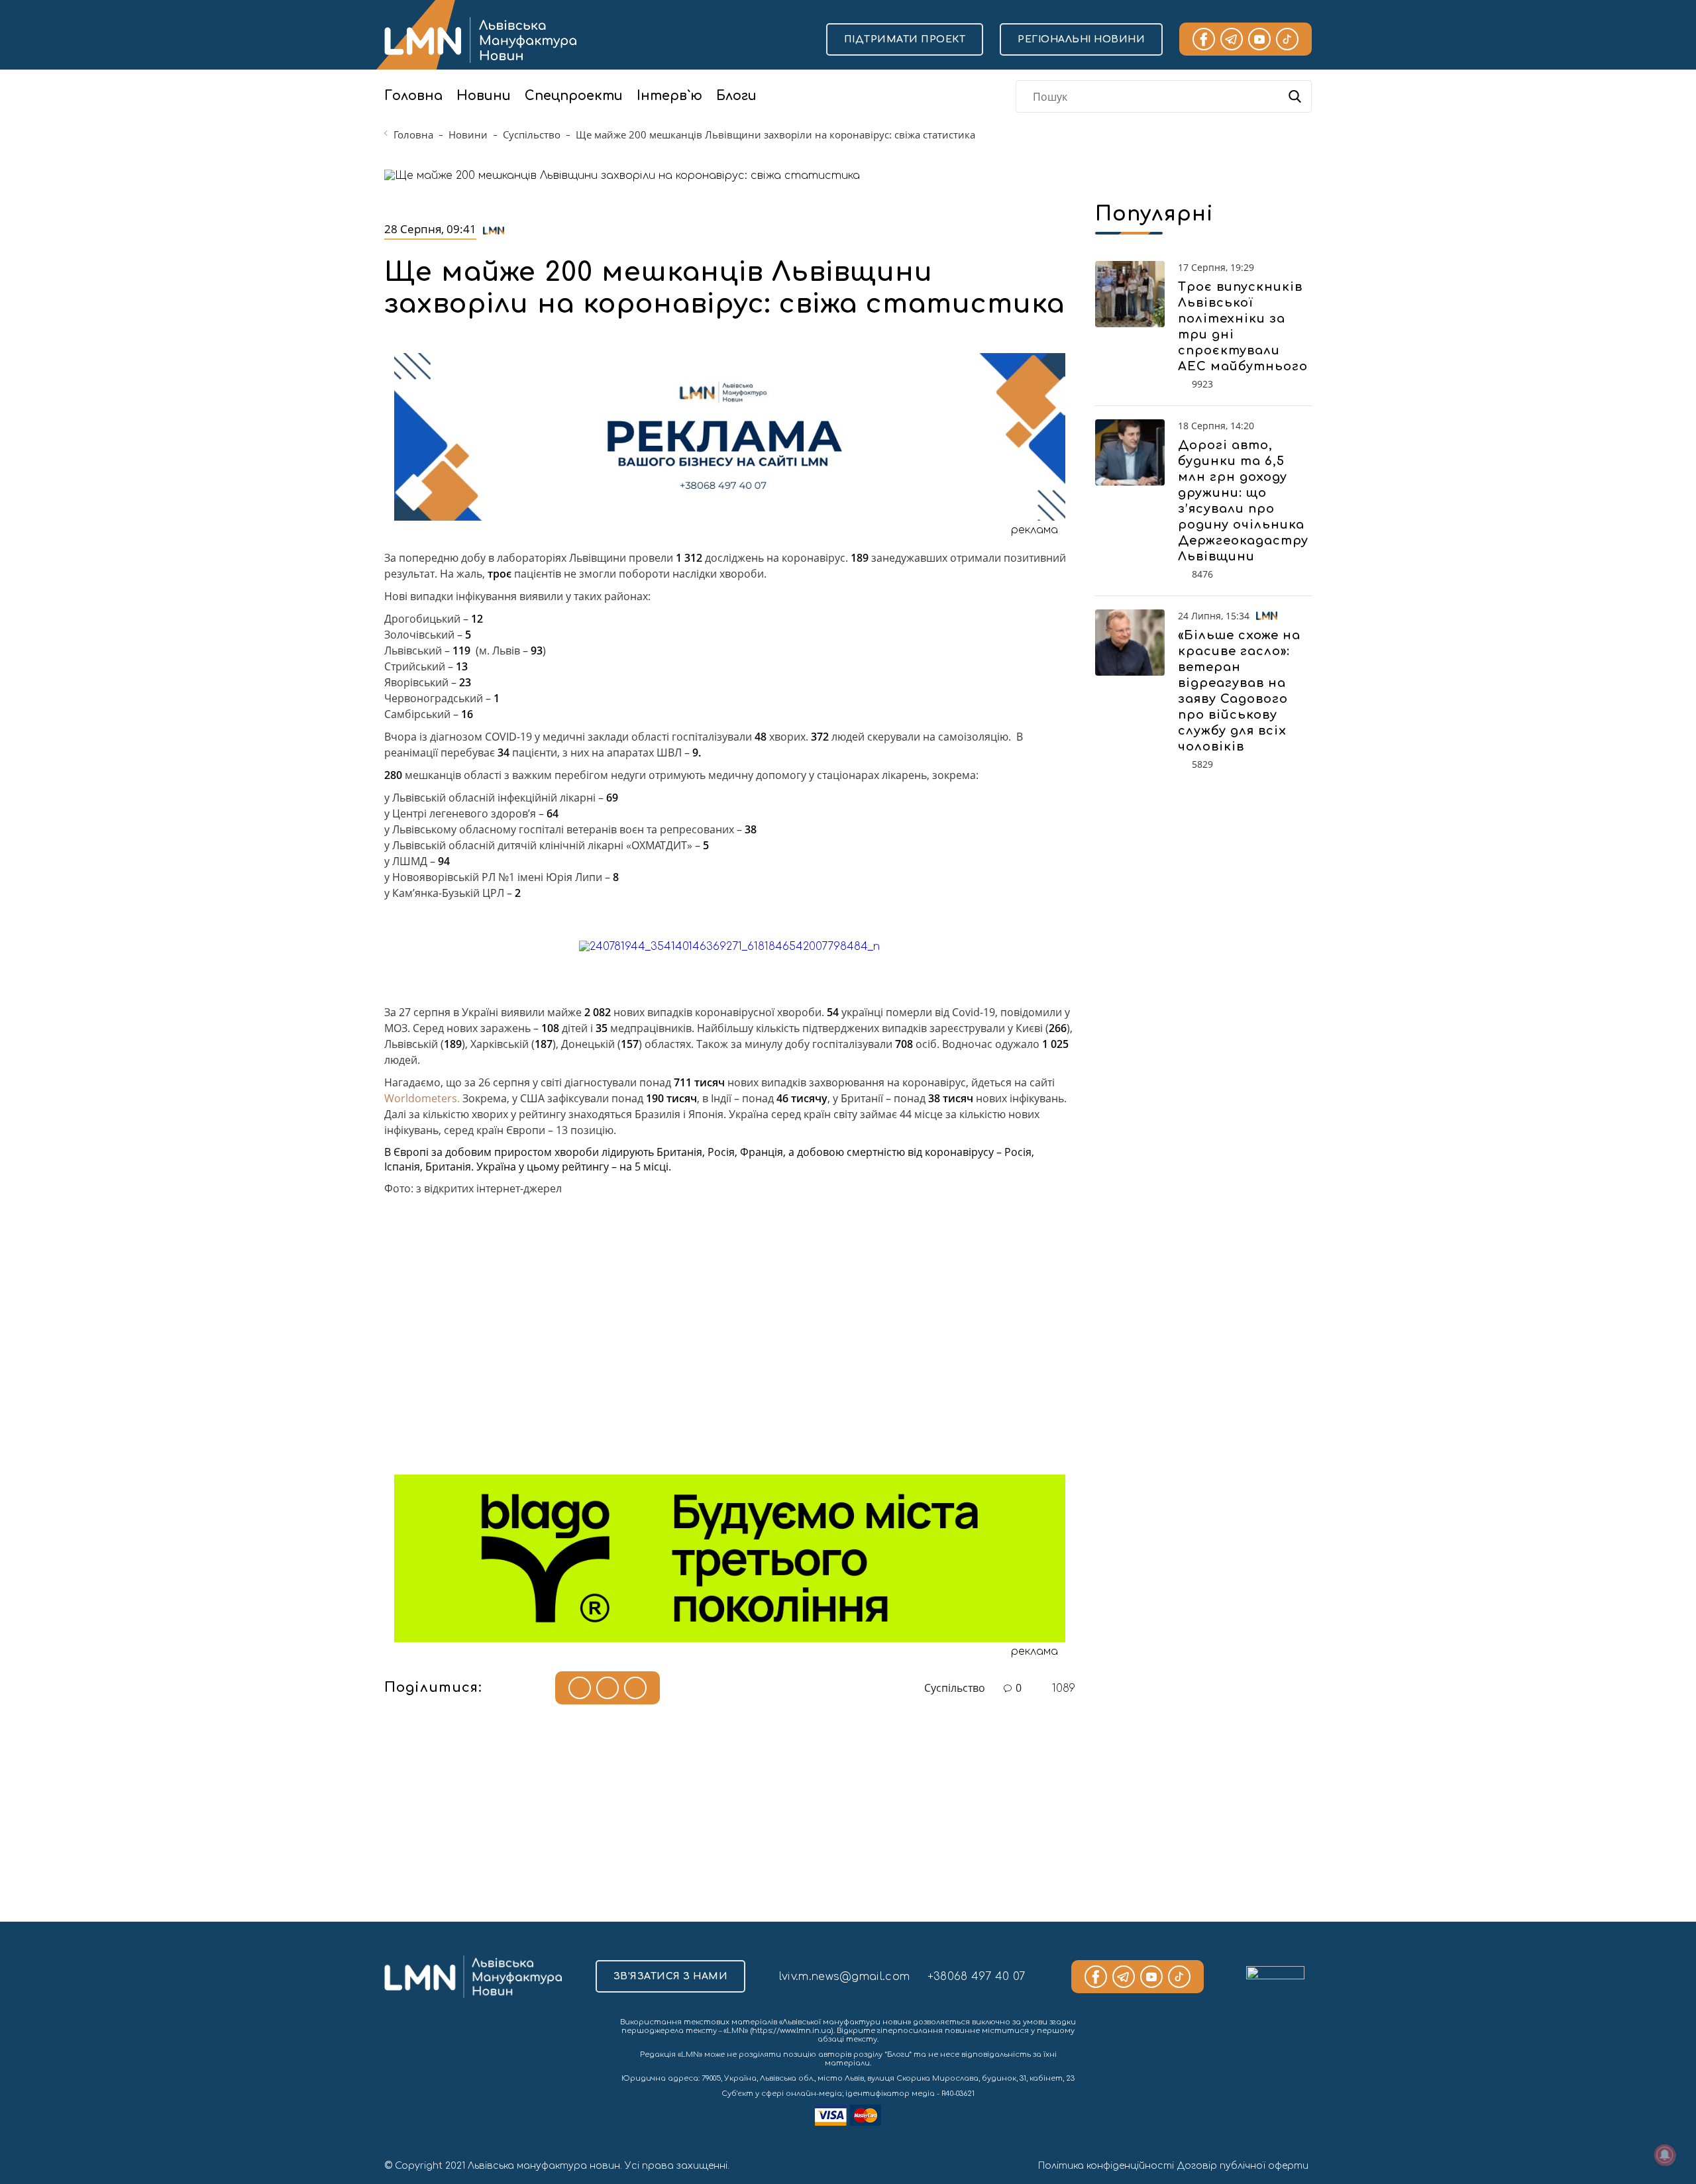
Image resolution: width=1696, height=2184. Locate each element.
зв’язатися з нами (671, 1976)
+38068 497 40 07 (977, 1977)
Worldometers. (423, 1098)
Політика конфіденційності (1106, 2166)
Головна (413, 96)
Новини (484, 96)
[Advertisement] (730, 1346)
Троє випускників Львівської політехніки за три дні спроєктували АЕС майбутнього (1243, 327)
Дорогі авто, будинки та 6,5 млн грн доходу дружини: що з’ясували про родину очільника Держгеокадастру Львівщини (1243, 501)
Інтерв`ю (669, 96)
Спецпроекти (574, 96)
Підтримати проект (905, 39)
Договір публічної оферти (1243, 2166)
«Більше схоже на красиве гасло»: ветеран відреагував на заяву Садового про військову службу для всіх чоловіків (1239, 691)
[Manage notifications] (1665, 2155)
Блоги (736, 96)
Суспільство (532, 134)
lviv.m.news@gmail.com (844, 1977)
